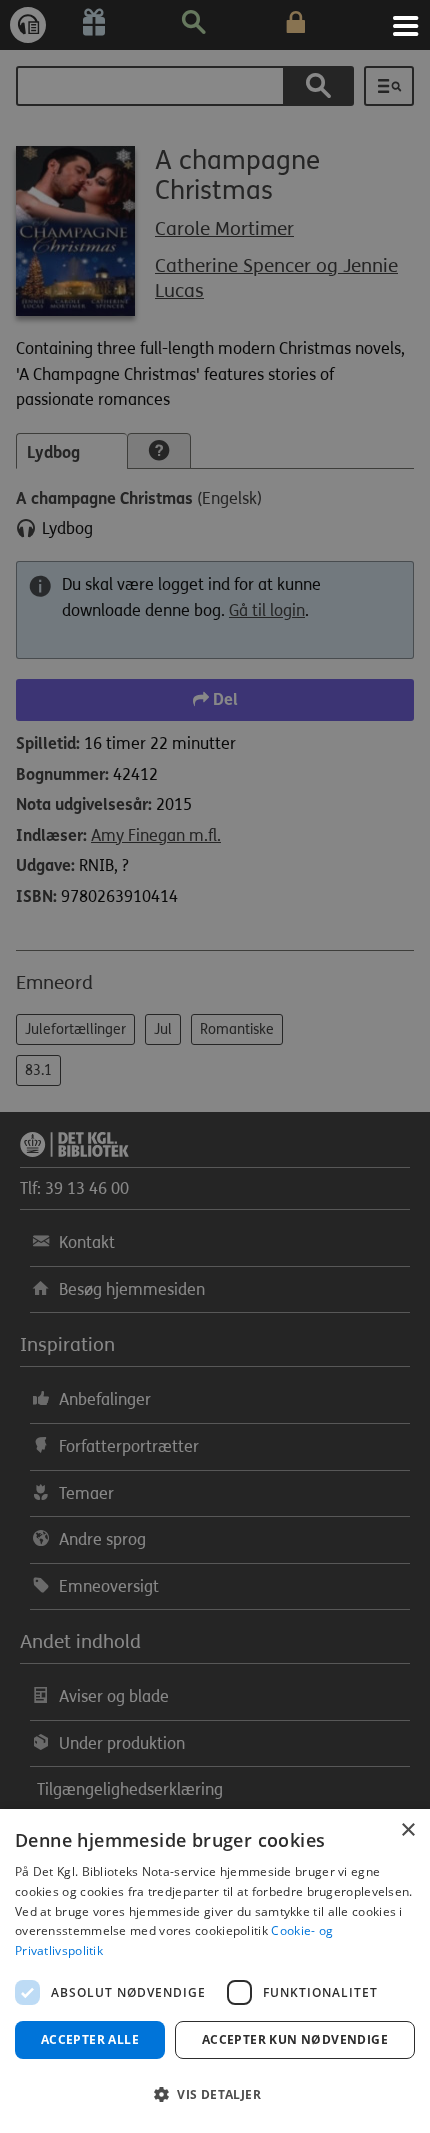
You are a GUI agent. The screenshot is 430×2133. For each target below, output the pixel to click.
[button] (215, 2095)
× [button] (407, 1830)
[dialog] (215, 1971)
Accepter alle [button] (90, 2039)
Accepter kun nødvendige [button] (295, 2039)
